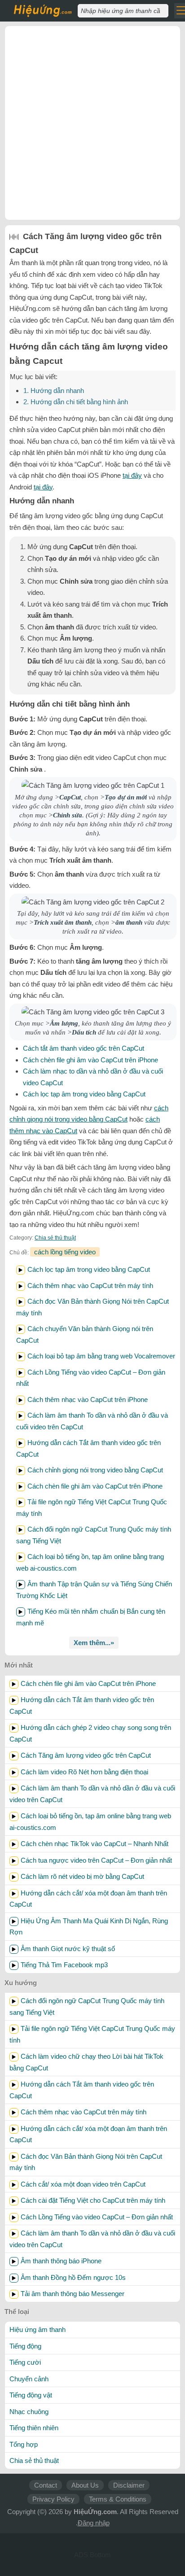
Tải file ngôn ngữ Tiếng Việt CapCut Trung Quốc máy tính (92, 2034)
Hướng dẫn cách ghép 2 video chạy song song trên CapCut (90, 1733)
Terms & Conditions (118, 2499)
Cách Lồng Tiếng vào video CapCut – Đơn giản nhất (97, 2217)
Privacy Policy (53, 2499)
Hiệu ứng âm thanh (37, 2329)
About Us (85, 2485)
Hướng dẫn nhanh (54, 391)
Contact (46, 2485)
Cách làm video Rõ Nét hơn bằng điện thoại (84, 1772)
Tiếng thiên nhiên (34, 2428)
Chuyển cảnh (29, 2379)
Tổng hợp (24, 2444)
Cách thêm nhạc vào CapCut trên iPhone (88, 1399)
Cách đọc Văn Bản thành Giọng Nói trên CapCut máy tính (86, 2162)
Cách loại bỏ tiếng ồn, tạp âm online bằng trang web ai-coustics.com (90, 1822)
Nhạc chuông (29, 2412)
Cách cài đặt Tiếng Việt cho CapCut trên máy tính (93, 2200)
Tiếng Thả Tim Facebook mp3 (64, 1965)
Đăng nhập (94, 2523)
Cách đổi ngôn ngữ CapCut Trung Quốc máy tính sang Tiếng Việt (87, 2006)
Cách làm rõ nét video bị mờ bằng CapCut (82, 1876)
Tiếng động (25, 2346)
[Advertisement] (92, 123)
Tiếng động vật (31, 2395)
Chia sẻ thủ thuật (55, 1238)
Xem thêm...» (94, 1643)
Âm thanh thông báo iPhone (61, 2261)
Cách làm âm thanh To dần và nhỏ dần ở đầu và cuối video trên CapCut (92, 1794)
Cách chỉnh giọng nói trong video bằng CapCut (95, 1470)
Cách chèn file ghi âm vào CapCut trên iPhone (90, 1060)
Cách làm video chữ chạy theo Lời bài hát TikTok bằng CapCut (86, 2062)
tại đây (132, 475)
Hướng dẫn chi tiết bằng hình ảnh (76, 402)
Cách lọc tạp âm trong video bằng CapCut (84, 1094)
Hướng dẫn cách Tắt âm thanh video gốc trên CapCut (82, 1705)
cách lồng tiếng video (65, 1252)
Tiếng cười (25, 2362)
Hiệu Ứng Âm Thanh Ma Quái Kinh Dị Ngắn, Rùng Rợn (89, 1927)
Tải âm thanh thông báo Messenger (73, 2294)
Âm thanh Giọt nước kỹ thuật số (68, 1949)
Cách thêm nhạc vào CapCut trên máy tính (90, 1286)
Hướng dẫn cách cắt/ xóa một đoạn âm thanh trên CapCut (88, 1899)
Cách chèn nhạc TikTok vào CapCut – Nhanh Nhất (95, 1844)
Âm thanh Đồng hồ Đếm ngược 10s (73, 2277)
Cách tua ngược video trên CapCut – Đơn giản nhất (96, 1860)
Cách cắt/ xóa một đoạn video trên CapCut (83, 2184)
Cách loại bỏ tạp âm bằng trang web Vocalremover (101, 1356)
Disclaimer (129, 2485)
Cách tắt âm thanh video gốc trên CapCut (84, 1048)
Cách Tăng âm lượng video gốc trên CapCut (86, 1755)
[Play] (21, 1270)
